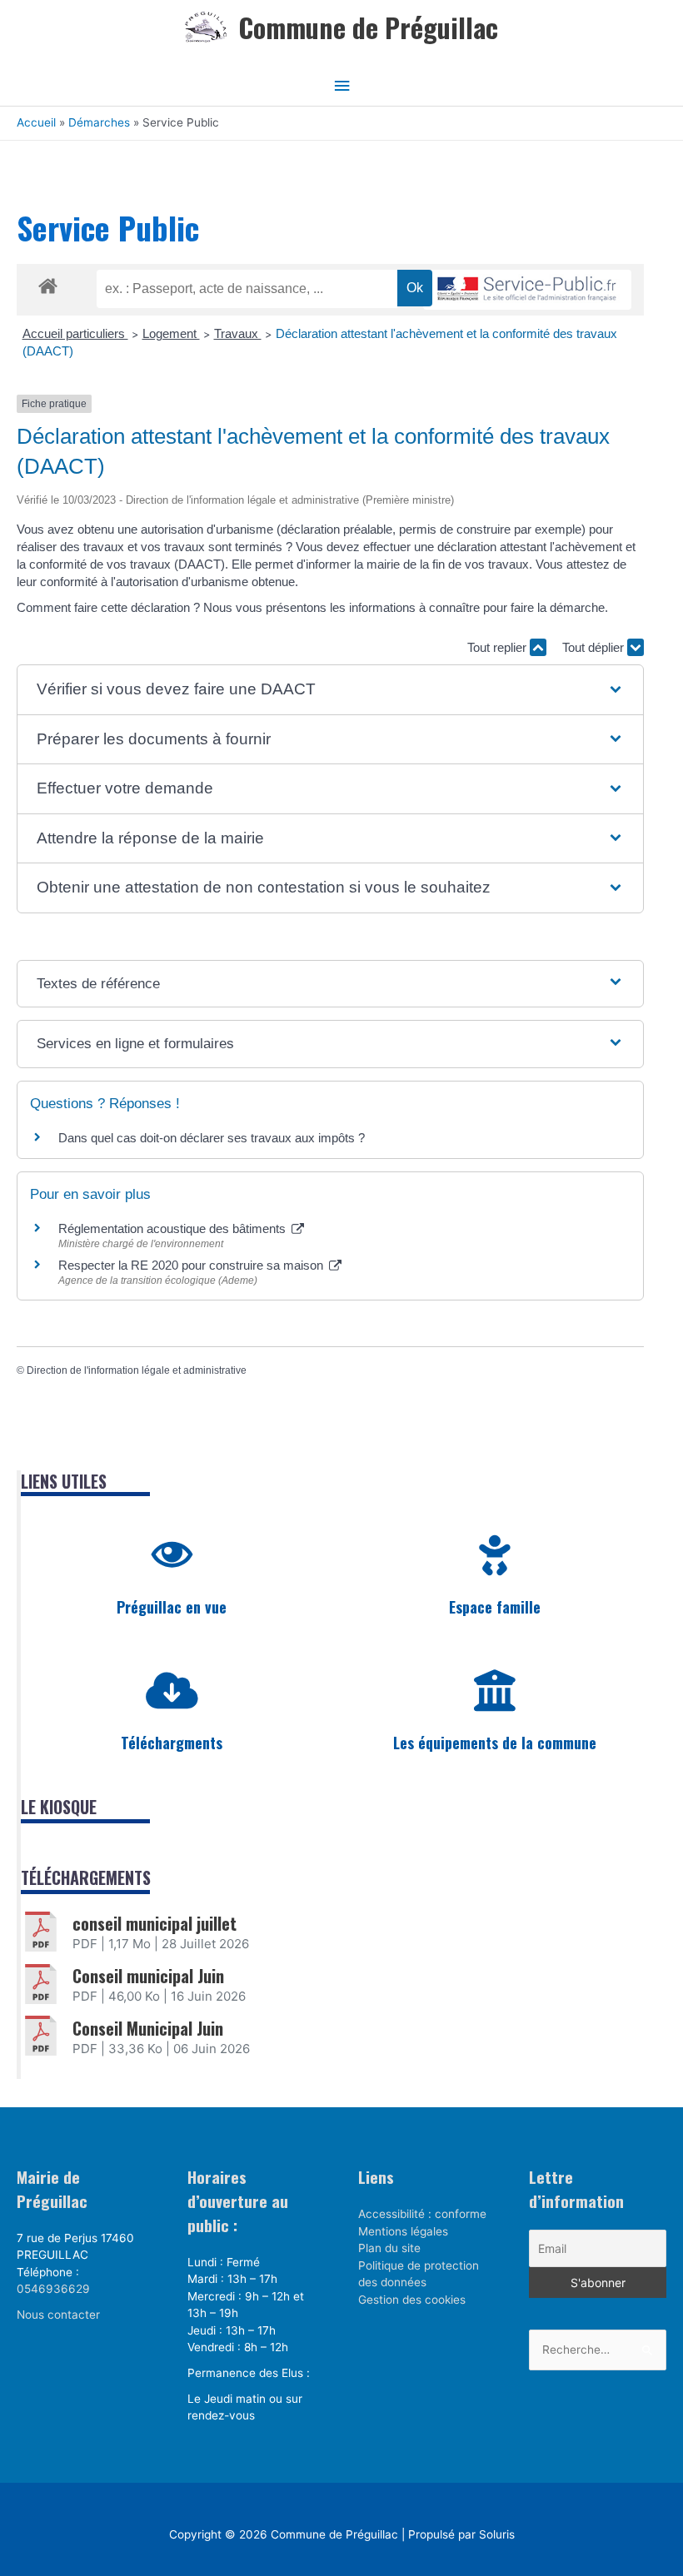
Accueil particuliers (75, 333)
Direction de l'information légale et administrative (137, 1370)
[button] (331, 690)
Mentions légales (403, 2231)
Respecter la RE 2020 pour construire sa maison (192, 1265)
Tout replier (499, 647)
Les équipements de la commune (495, 1743)
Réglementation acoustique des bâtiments (174, 1228)
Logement (171, 333)
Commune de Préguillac (368, 27)
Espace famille (495, 1607)
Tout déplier (595, 647)
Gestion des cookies (412, 2300)
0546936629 (53, 2289)
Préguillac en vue (172, 1607)
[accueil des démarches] (48, 283)
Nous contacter (58, 2315)
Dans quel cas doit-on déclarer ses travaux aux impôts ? (212, 1138)
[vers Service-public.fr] (527, 290)
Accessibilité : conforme (422, 2214)
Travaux (238, 333)
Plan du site (389, 2248)
